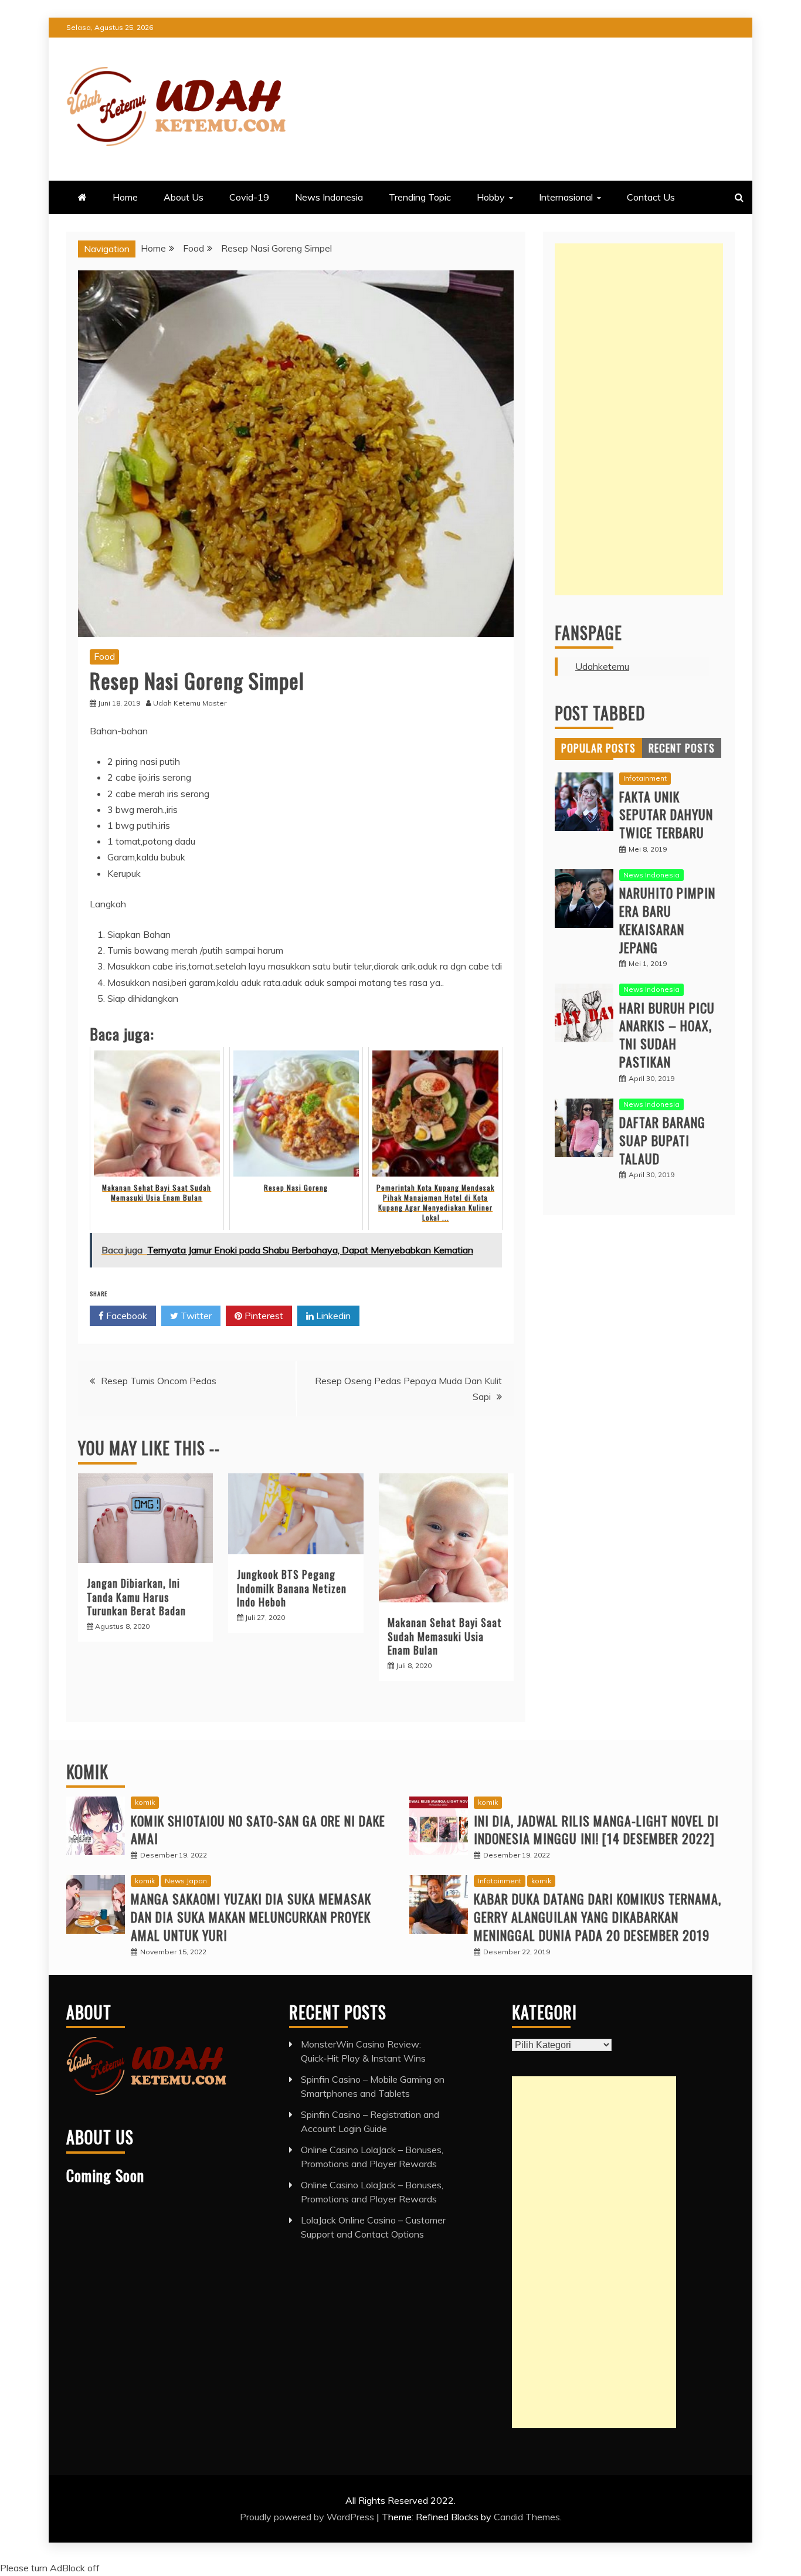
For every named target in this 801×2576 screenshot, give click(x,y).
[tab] (598, 748)
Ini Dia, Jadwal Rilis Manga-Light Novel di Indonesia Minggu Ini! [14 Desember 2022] (596, 1830)
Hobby (491, 197)
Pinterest (263, 1316)
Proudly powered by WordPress (308, 2517)
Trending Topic (420, 197)
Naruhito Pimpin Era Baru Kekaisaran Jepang (667, 920)
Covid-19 (249, 197)
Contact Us (651, 197)
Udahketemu (602, 666)
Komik (87, 1772)
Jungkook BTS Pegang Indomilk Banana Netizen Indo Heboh (292, 1588)
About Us (184, 197)
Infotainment (645, 778)
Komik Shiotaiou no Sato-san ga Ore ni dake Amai (258, 1830)
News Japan (186, 1881)
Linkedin (332, 1316)
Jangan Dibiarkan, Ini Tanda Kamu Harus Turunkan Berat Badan (136, 1597)
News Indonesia (329, 197)
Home (125, 197)
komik (145, 1802)
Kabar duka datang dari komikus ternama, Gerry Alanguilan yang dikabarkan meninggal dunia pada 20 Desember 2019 (598, 1917)
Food (104, 656)
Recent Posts (682, 748)
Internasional (566, 197)
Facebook (125, 1316)
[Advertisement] (639, 419)
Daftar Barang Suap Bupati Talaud (662, 1140)
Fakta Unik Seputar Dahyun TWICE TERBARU (666, 815)
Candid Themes (527, 2517)
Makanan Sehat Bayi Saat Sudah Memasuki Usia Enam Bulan (445, 1636)
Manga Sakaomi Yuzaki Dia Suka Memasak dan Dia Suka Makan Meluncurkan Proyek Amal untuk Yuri (251, 1917)
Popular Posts (598, 748)
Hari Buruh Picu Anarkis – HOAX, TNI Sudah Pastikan (667, 1035)
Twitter (195, 1316)
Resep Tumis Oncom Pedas (159, 1381)
